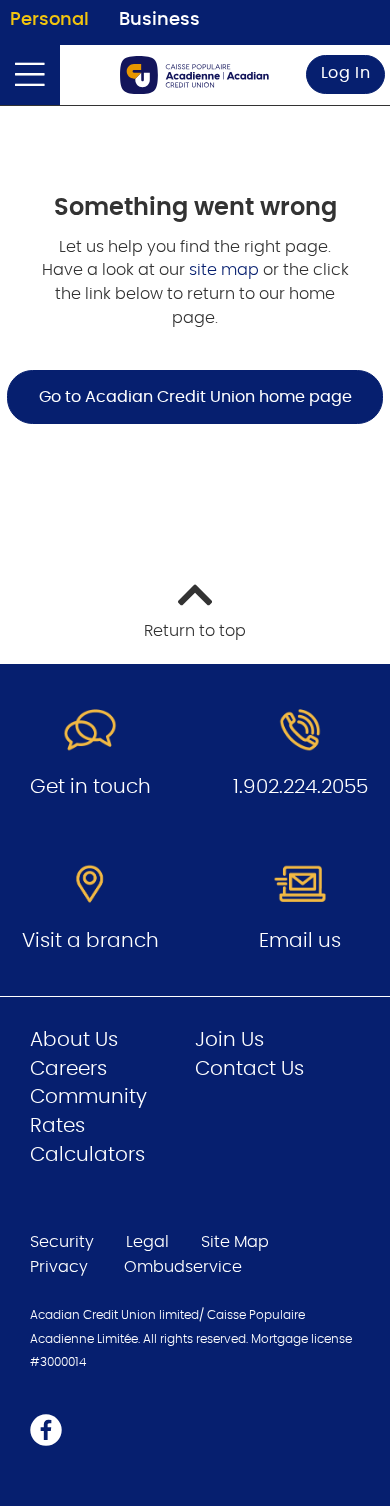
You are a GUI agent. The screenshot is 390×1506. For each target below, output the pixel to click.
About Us (74, 1040)
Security (62, 1242)
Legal (147, 1242)
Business (159, 20)
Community (88, 1097)
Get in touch (90, 787)
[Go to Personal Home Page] (195, 75)
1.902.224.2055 (300, 787)
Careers (68, 1069)
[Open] (30, 75)
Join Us (229, 1040)
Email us (300, 941)
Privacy (59, 1267)
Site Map (235, 1242)
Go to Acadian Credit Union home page (195, 397)
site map (226, 270)
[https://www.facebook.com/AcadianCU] (46, 1429)
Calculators (87, 1155)
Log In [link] (346, 73)
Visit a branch (90, 941)
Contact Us (249, 1069)
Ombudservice (185, 1267)
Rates (57, 1126)
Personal (49, 20)
